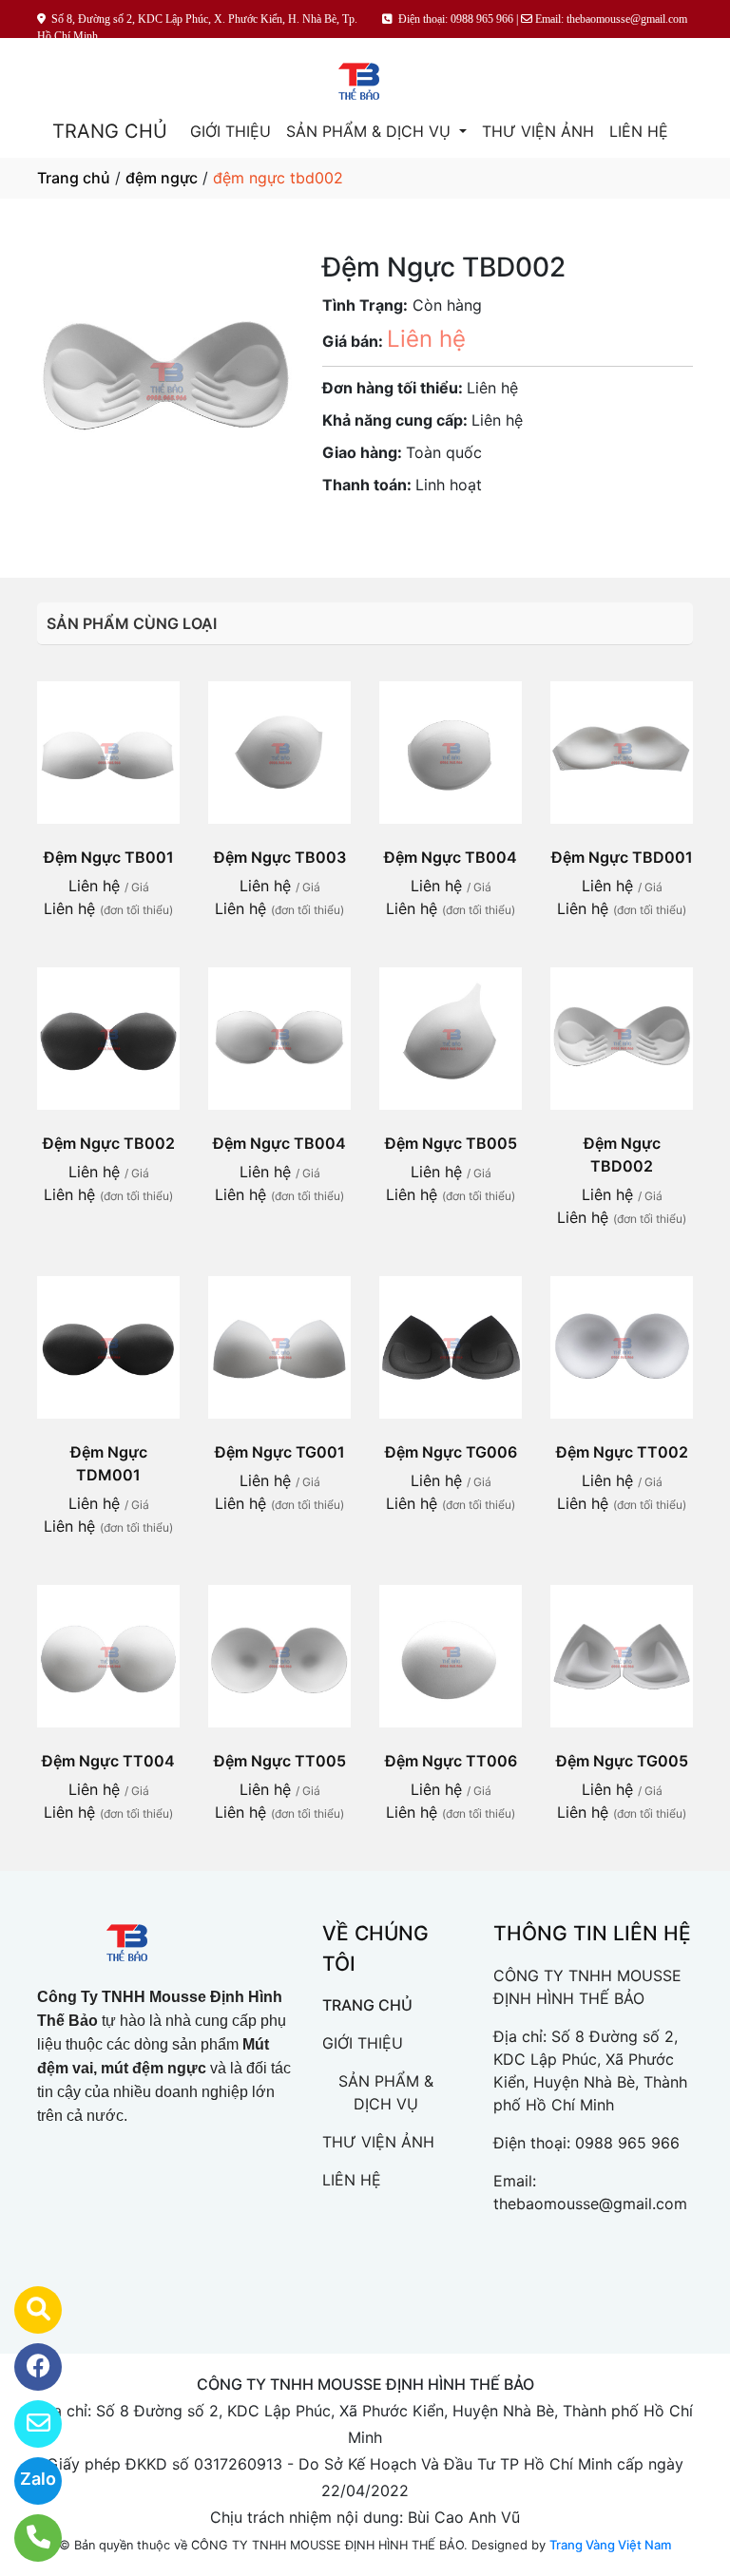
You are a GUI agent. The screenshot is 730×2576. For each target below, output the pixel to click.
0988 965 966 (627, 2143)
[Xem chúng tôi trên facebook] (26, 2367)
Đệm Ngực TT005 (280, 1761)
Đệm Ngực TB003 (280, 857)
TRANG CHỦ (110, 131)
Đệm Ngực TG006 (451, 1452)
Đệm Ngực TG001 (280, 1452)
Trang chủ (74, 178)
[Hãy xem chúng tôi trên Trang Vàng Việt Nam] (26, 2310)
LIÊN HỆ (639, 131)
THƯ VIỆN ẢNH (538, 131)
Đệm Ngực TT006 (451, 1761)
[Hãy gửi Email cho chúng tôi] (26, 2424)
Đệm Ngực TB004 (451, 857)
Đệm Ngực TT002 (622, 1452)
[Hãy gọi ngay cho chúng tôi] (26, 2538)
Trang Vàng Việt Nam (610, 2545)
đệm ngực (162, 178)
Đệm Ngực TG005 (622, 1761)
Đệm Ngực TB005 (451, 1143)
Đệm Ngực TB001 (109, 857)
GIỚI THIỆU (231, 131)
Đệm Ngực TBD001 (622, 857)
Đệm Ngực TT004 (108, 1761)
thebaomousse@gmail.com (590, 2204)
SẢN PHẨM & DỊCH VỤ (371, 131)
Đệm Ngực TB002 (109, 1143)
